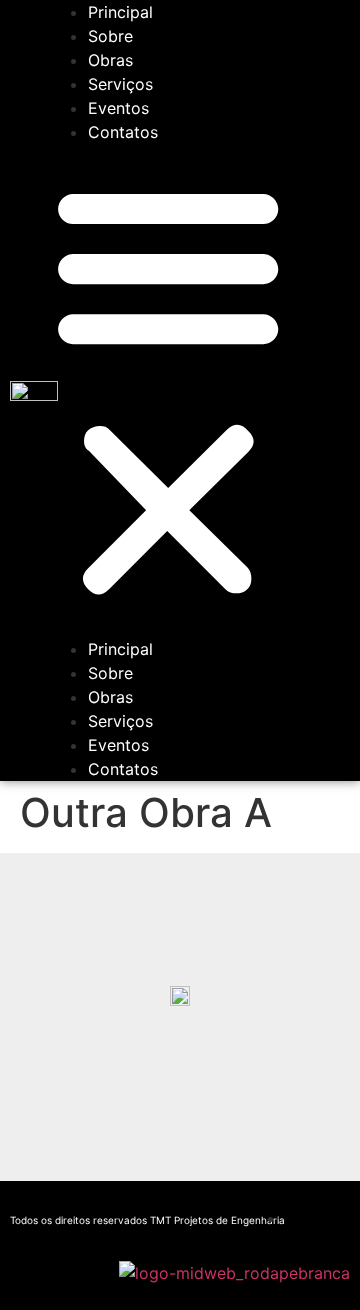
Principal (120, 12)
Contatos (123, 132)
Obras (110, 60)
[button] (168, 390)
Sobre (110, 36)
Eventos (118, 108)
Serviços (120, 84)
